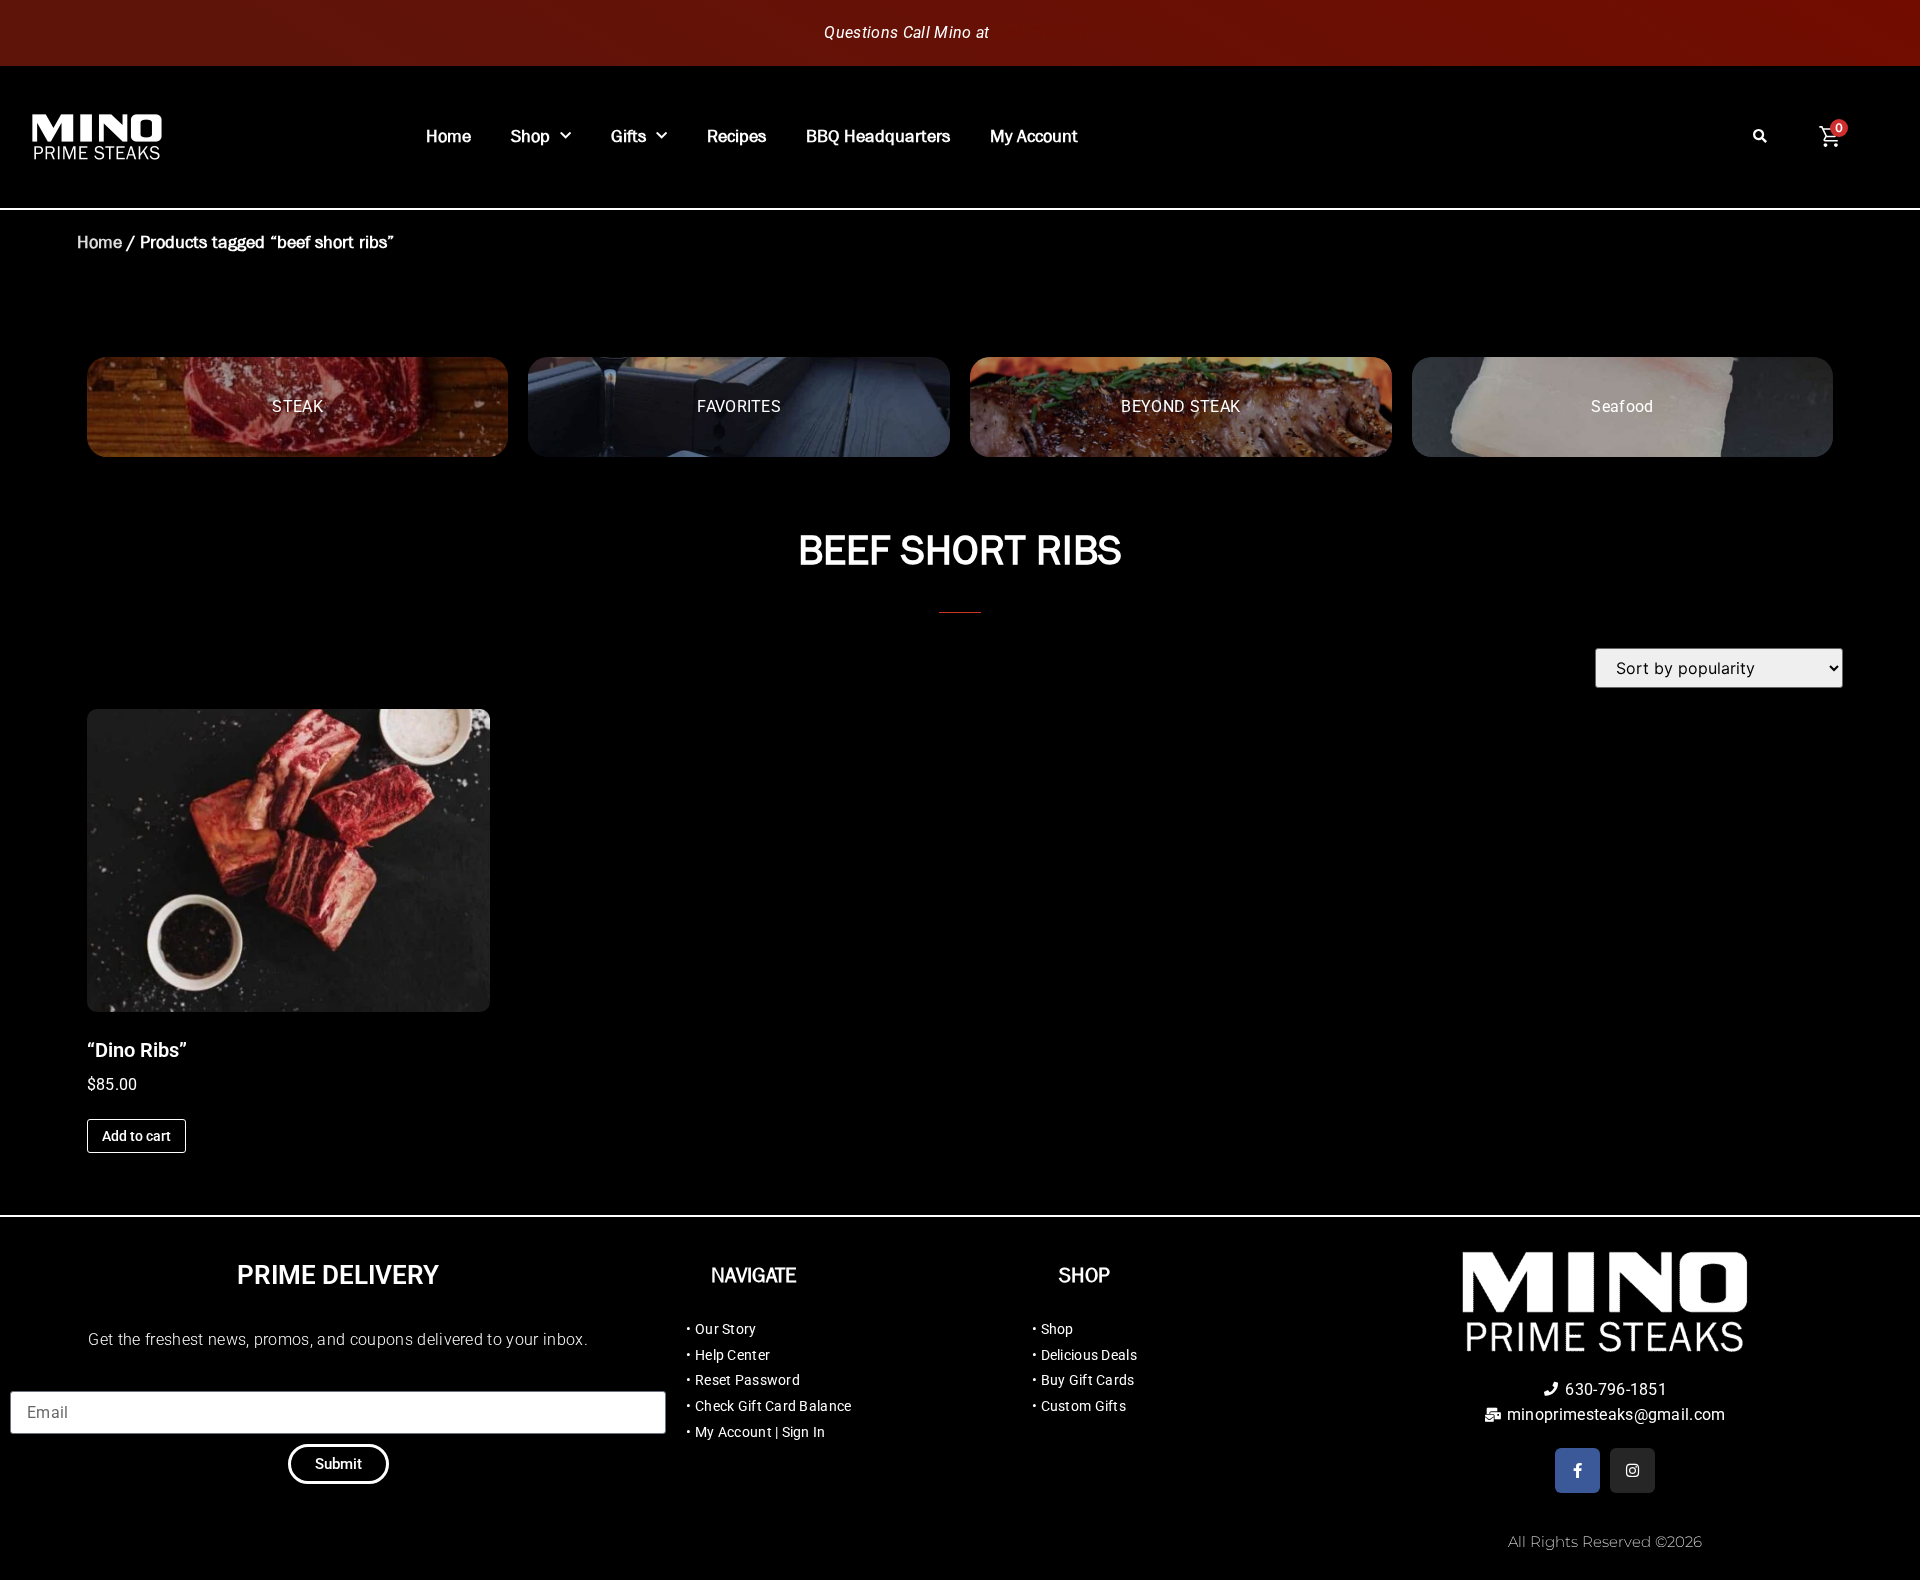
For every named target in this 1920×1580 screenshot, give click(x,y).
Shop (530, 136)
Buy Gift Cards (1088, 1380)
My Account (1034, 136)
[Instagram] (1632, 1470)
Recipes (736, 136)
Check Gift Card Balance (773, 1406)
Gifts (628, 136)
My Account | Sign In (760, 1432)
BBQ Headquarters (878, 136)
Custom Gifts (1083, 1406)
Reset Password (747, 1380)
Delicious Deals (1089, 1355)
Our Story (726, 1329)
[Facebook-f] (1577, 1470)
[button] (1760, 137)
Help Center (732, 1355)
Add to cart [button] (136, 1136)
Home (448, 136)
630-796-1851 (1045, 32)
